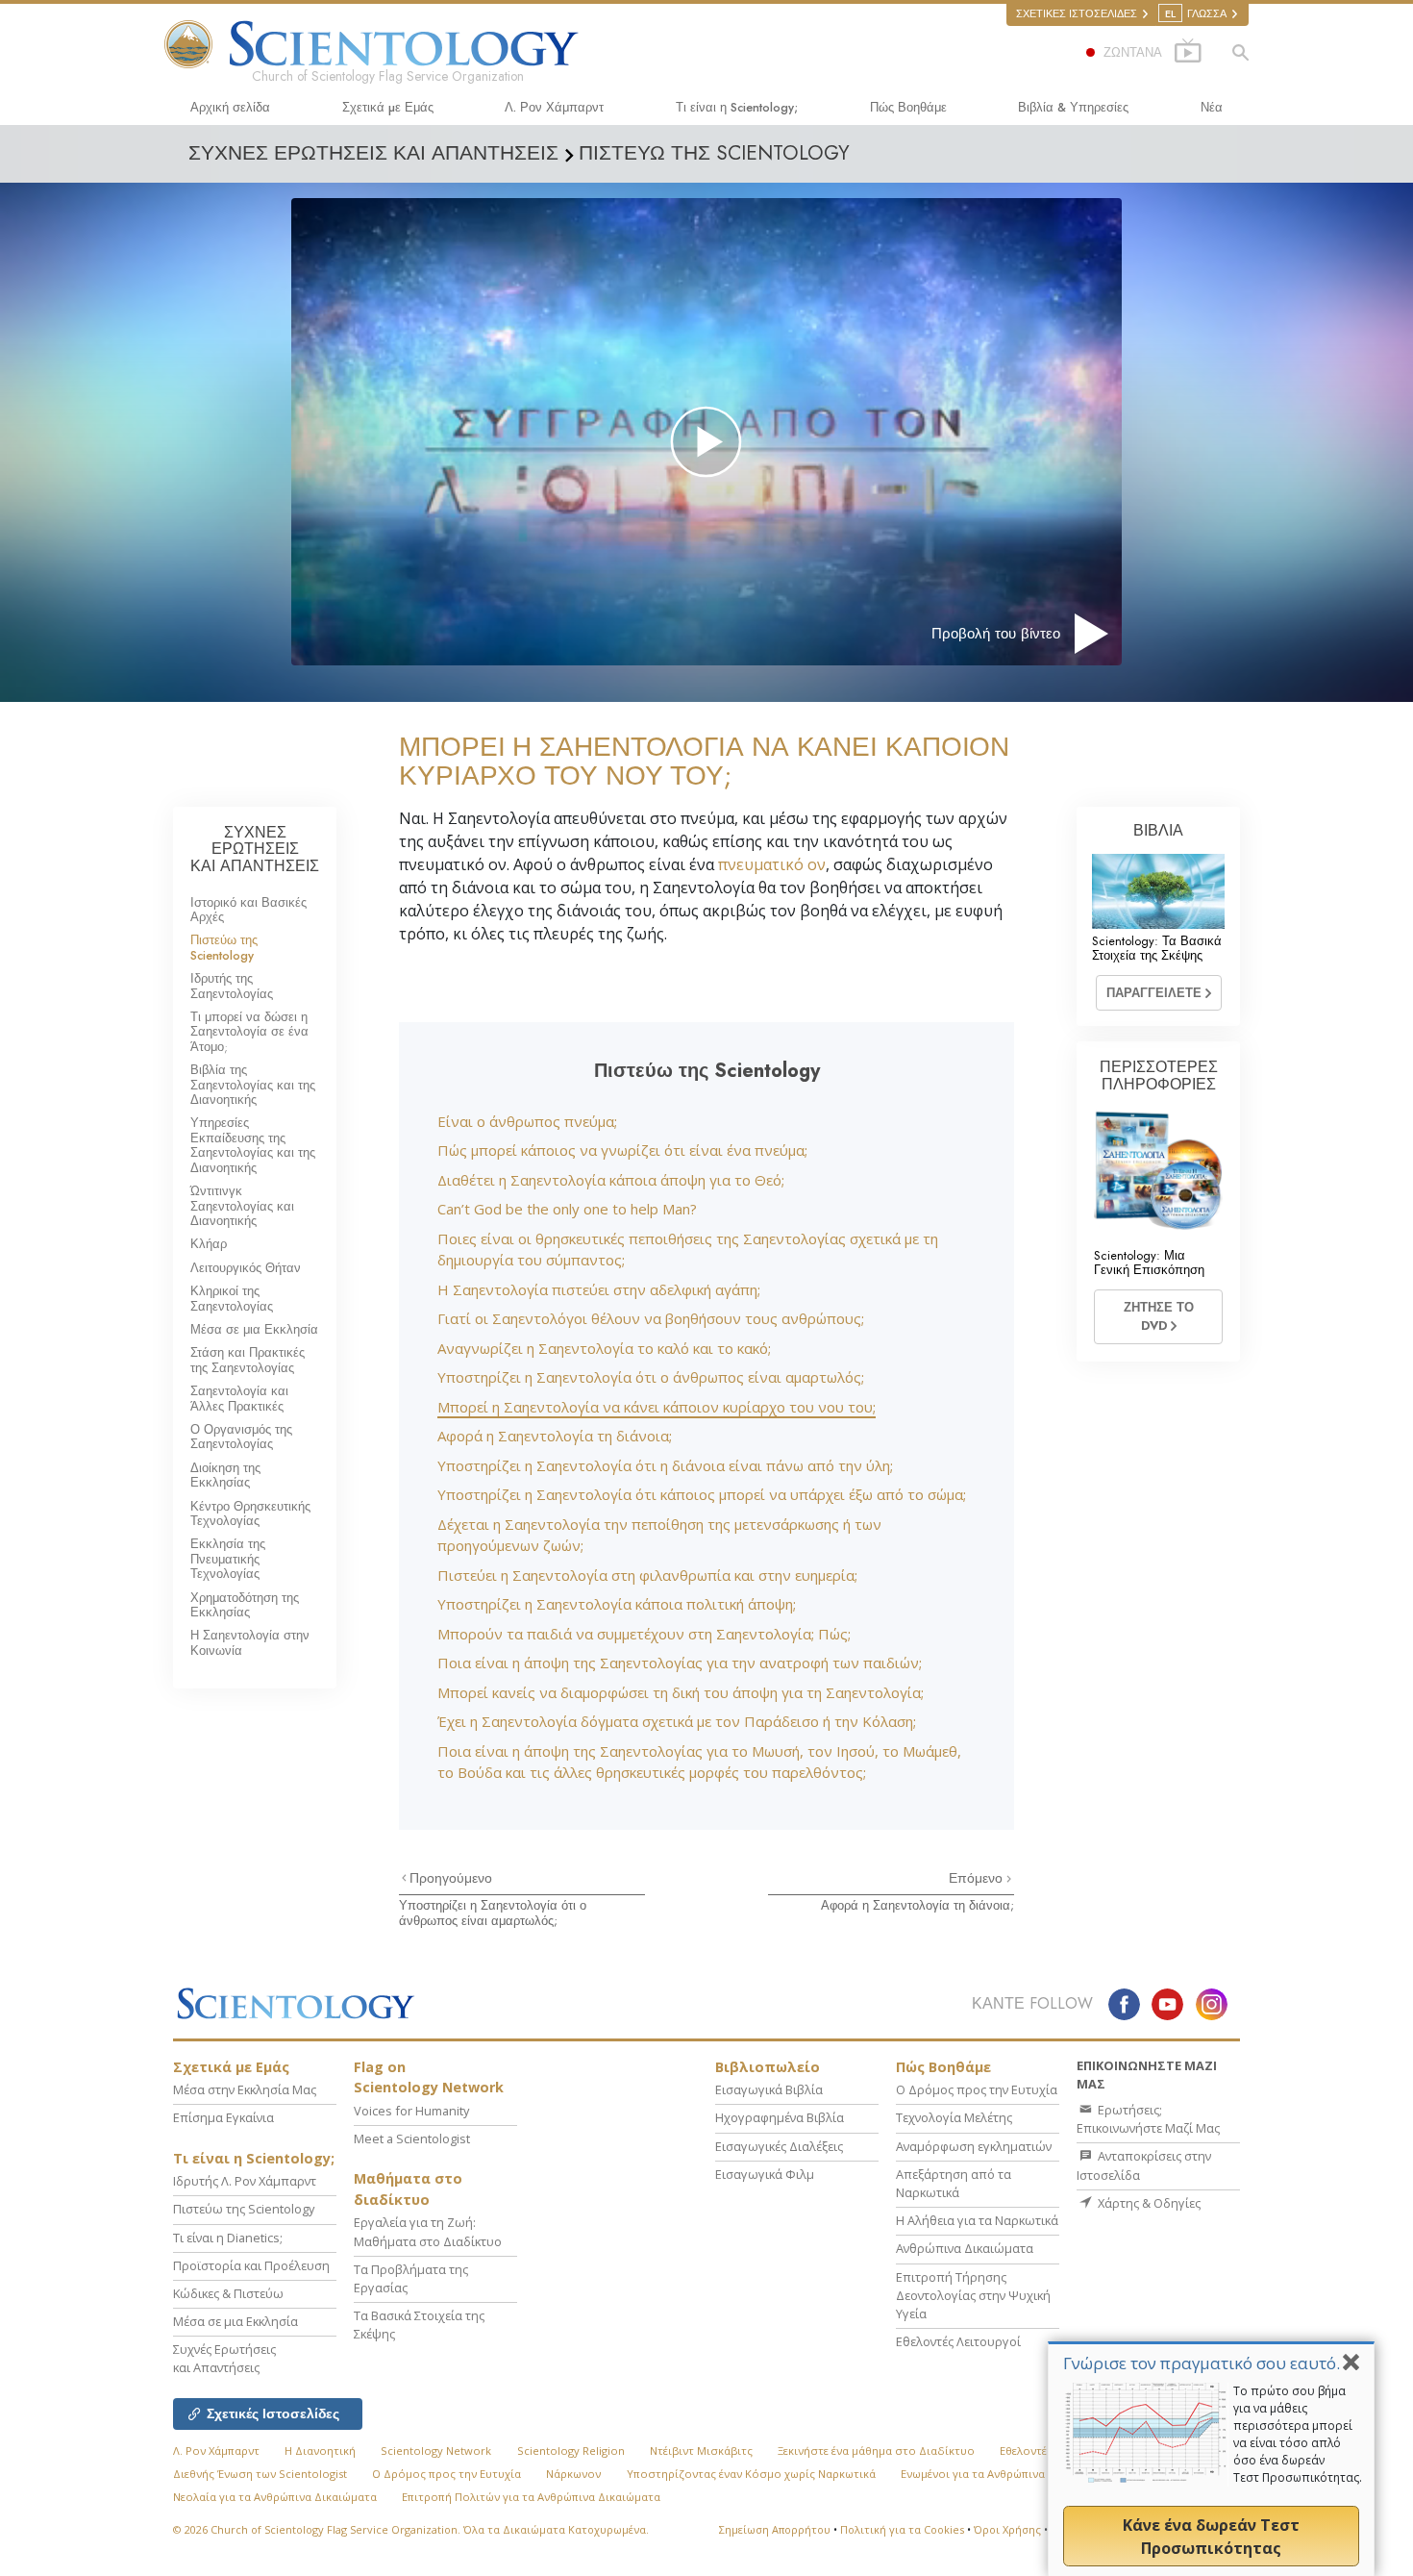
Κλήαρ (209, 1244)
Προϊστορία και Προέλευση (251, 2265)
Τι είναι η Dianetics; (228, 2238)
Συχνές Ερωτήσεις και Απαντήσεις (224, 2358)
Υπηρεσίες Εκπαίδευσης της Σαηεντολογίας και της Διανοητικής (253, 1145)
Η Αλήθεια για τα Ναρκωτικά (977, 2220)
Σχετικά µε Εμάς (388, 107)
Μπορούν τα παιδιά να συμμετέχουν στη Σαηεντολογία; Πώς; (644, 1634)
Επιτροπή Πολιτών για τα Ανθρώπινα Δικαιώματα (531, 2497)
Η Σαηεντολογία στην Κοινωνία (250, 1642)
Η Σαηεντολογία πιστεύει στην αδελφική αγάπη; (599, 1289)
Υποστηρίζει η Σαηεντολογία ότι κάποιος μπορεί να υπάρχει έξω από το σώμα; (702, 1494)
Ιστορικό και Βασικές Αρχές (248, 910)
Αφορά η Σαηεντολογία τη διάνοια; (555, 1436)
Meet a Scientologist (412, 2138)
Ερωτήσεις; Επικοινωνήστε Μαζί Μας (1148, 2119)
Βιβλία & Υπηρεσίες (1073, 107)
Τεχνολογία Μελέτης (954, 2117)
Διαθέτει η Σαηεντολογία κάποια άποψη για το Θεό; (611, 1180)
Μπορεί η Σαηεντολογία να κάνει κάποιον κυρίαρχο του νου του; (657, 1407)
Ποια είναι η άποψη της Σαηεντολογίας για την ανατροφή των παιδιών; (680, 1663)
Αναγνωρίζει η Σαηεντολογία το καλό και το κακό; (604, 1348)
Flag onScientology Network (429, 2077)
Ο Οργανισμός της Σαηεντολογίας (241, 1437)
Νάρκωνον (573, 2474)
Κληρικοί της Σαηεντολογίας (232, 1298)
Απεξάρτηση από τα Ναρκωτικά (954, 2183)
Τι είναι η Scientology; (737, 107)
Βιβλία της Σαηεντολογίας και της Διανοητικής (253, 1085)
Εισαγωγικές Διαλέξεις (779, 2146)
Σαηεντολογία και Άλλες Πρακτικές (239, 1398)
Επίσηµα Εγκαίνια (223, 2117)
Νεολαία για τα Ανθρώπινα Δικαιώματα (275, 2497)
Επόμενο (978, 1878)
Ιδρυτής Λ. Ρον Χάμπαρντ (245, 2181)
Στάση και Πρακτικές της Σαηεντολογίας (248, 1360)
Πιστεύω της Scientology (224, 947)
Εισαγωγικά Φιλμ (765, 2174)
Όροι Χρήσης (1007, 2529)
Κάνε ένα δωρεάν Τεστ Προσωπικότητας (1211, 2537)
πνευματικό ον (772, 864)
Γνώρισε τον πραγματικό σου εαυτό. (1202, 2363)
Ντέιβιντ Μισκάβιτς (701, 2451)
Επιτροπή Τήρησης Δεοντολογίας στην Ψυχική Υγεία (973, 2295)
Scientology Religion (571, 2451)
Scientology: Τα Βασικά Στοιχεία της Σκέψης (1157, 948)
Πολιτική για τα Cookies (902, 2529)
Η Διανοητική (320, 2451)
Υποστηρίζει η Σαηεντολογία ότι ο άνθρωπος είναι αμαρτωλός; (651, 1377)
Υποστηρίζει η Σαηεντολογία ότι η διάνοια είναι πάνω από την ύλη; (665, 1465)
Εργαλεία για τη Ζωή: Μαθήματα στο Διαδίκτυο (428, 2231)
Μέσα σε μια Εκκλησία (254, 1329)
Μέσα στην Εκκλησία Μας (245, 2089)
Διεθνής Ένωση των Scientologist (260, 2474)
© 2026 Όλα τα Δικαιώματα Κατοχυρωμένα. (411, 2529)
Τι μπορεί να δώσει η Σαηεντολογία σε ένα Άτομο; (249, 1032)
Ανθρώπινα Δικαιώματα (965, 2248)
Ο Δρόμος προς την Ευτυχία (977, 2089)
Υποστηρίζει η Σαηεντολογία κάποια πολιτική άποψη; (617, 1604)
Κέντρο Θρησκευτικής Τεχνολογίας (250, 1513)
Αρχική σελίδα (230, 107)
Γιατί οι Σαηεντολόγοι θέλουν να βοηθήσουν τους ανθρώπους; (651, 1318)
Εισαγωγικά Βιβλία (769, 2089)
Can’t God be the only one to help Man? (567, 1209)
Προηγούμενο (451, 1878)
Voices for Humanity (411, 2111)
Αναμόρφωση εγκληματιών (974, 2146)
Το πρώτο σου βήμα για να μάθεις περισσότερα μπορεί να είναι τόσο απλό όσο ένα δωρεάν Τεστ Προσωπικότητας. (1298, 2434)
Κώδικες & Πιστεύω (228, 2293)
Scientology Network (436, 2451)
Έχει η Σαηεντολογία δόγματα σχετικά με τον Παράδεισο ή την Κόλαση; (677, 1721)
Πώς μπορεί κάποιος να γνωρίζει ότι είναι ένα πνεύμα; (622, 1150)
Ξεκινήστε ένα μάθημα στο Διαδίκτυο (876, 2451)
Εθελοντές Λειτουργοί (958, 2341)
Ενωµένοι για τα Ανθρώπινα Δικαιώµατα (1005, 2474)
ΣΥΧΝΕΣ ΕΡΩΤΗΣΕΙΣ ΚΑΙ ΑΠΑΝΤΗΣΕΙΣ (255, 849)
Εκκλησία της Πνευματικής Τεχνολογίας (228, 1559)
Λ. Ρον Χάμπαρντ (554, 107)
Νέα (1212, 107)
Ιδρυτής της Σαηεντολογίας (232, 986)
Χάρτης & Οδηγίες (1148, 2203)
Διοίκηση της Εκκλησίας (225, 1475)
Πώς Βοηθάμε (908, 107)
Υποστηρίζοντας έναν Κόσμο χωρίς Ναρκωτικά (751, 2474)
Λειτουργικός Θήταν (246, 1268)
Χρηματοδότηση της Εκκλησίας (245, 1605)
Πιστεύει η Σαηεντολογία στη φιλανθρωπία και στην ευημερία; (647, 1575)
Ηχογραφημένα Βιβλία (780, 2117)
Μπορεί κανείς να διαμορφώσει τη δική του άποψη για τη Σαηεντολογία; (681, 1692)
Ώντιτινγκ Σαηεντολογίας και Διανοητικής (242, 1206)
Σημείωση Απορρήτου (775, 2529)
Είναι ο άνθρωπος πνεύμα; (527, 1121)
